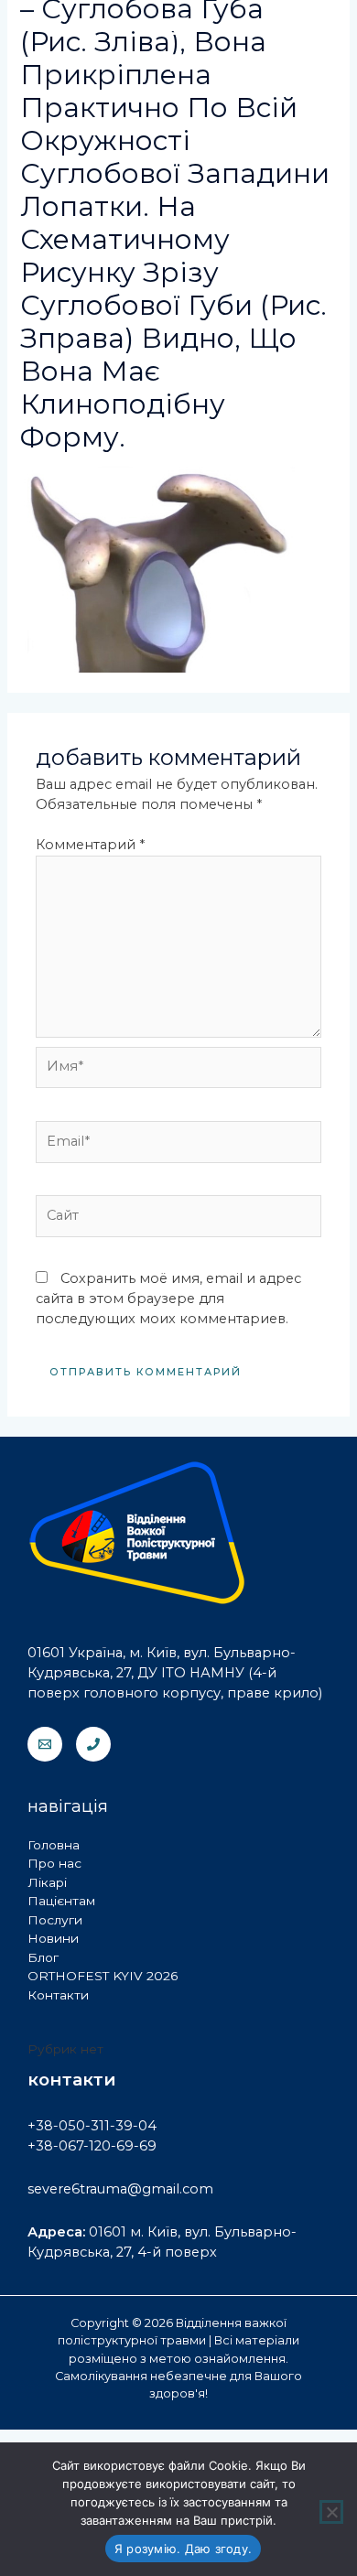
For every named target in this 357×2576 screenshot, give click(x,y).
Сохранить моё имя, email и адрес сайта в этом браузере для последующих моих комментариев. (168, 1299)
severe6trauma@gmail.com (120, 2189)
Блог (43, 1957)
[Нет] (331, 2512)
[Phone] (93, 1744)
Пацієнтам (61, 1901)
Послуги (55, 1920)
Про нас (54, 1863)
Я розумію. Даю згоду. (183, 2549)
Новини (53, 1938)
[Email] (45, 1744)
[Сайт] (178, 1220)
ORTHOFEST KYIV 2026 (103, 1976)
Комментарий (90, 845)
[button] (178, 63)
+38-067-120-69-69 (92, 2146)
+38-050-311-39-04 (92, 2126)
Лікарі (47, 1882)
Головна (54, 1845)
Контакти (58, 1995)
